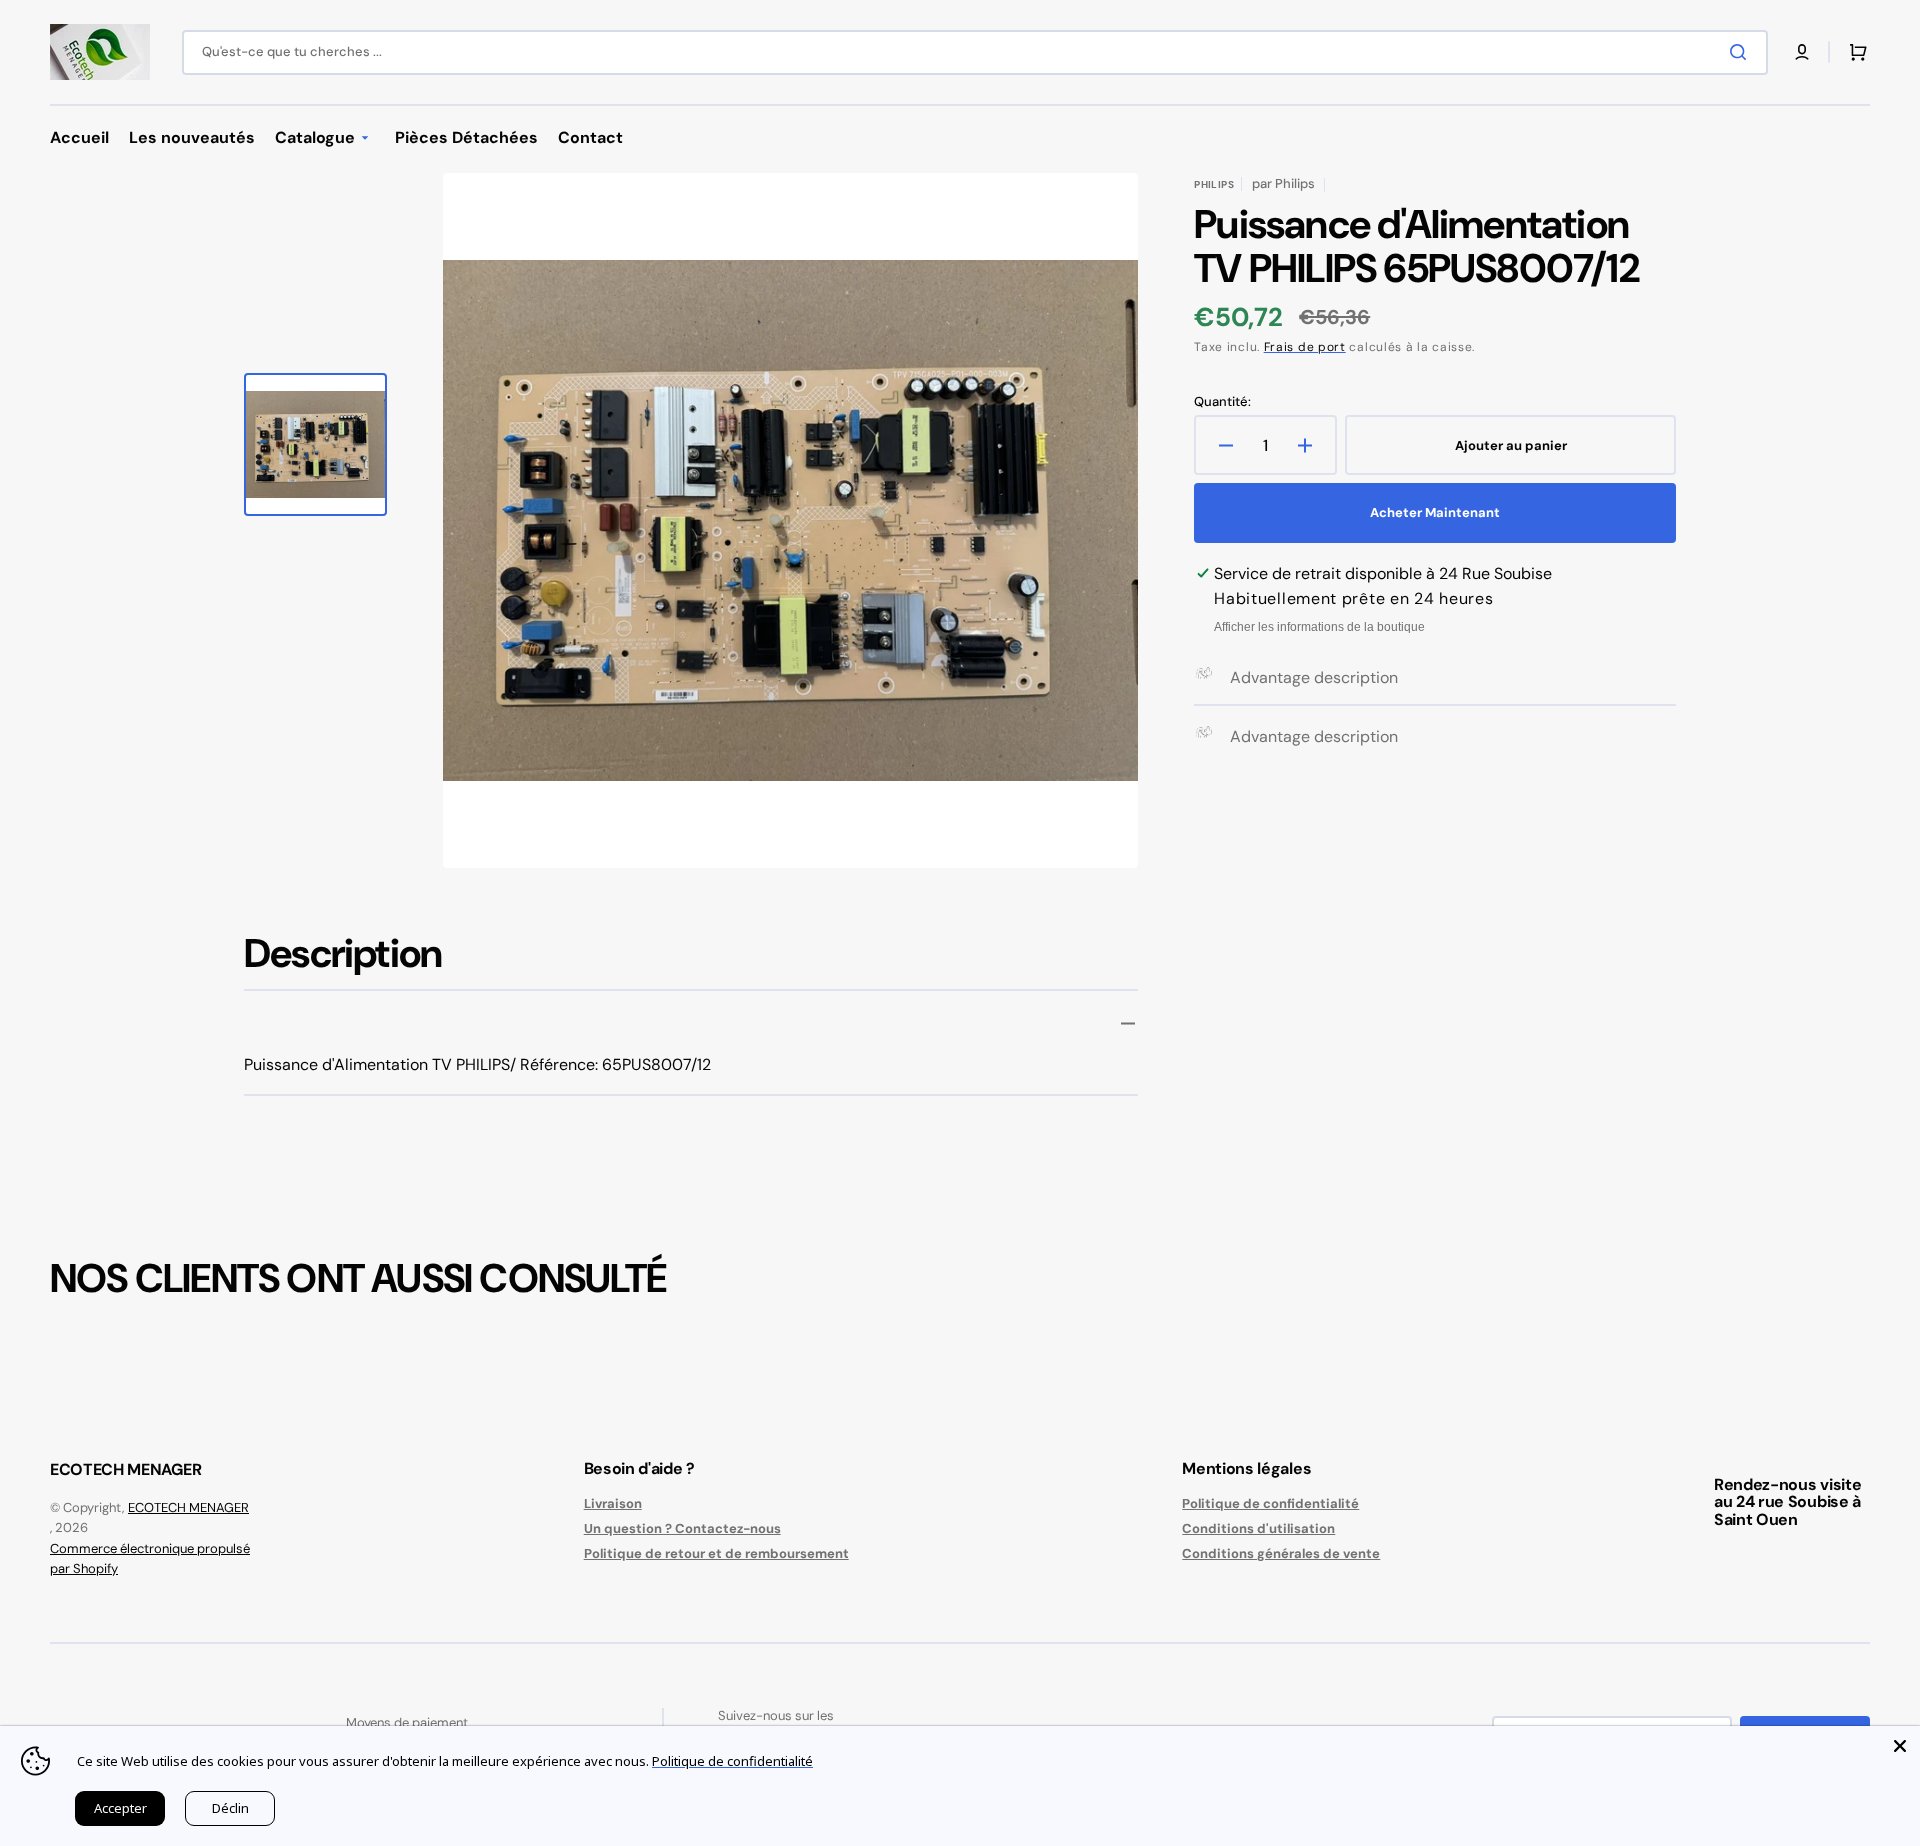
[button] (1802, 52)
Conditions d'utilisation (1258, 1528)
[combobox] (975, 52)
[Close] (1900, 1746)
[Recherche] (1742, 52)
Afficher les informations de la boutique (1319, 627)
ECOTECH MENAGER (188, 1507)
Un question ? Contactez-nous (682, 1528)
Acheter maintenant (1435, 512)
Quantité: (1222, 402)
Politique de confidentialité (1270, 1504)
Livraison (613, 1504)
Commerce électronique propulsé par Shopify (150, 1558)
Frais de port (1305, 347)
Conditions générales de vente (1281, 1553)
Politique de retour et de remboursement (716, 1553)
